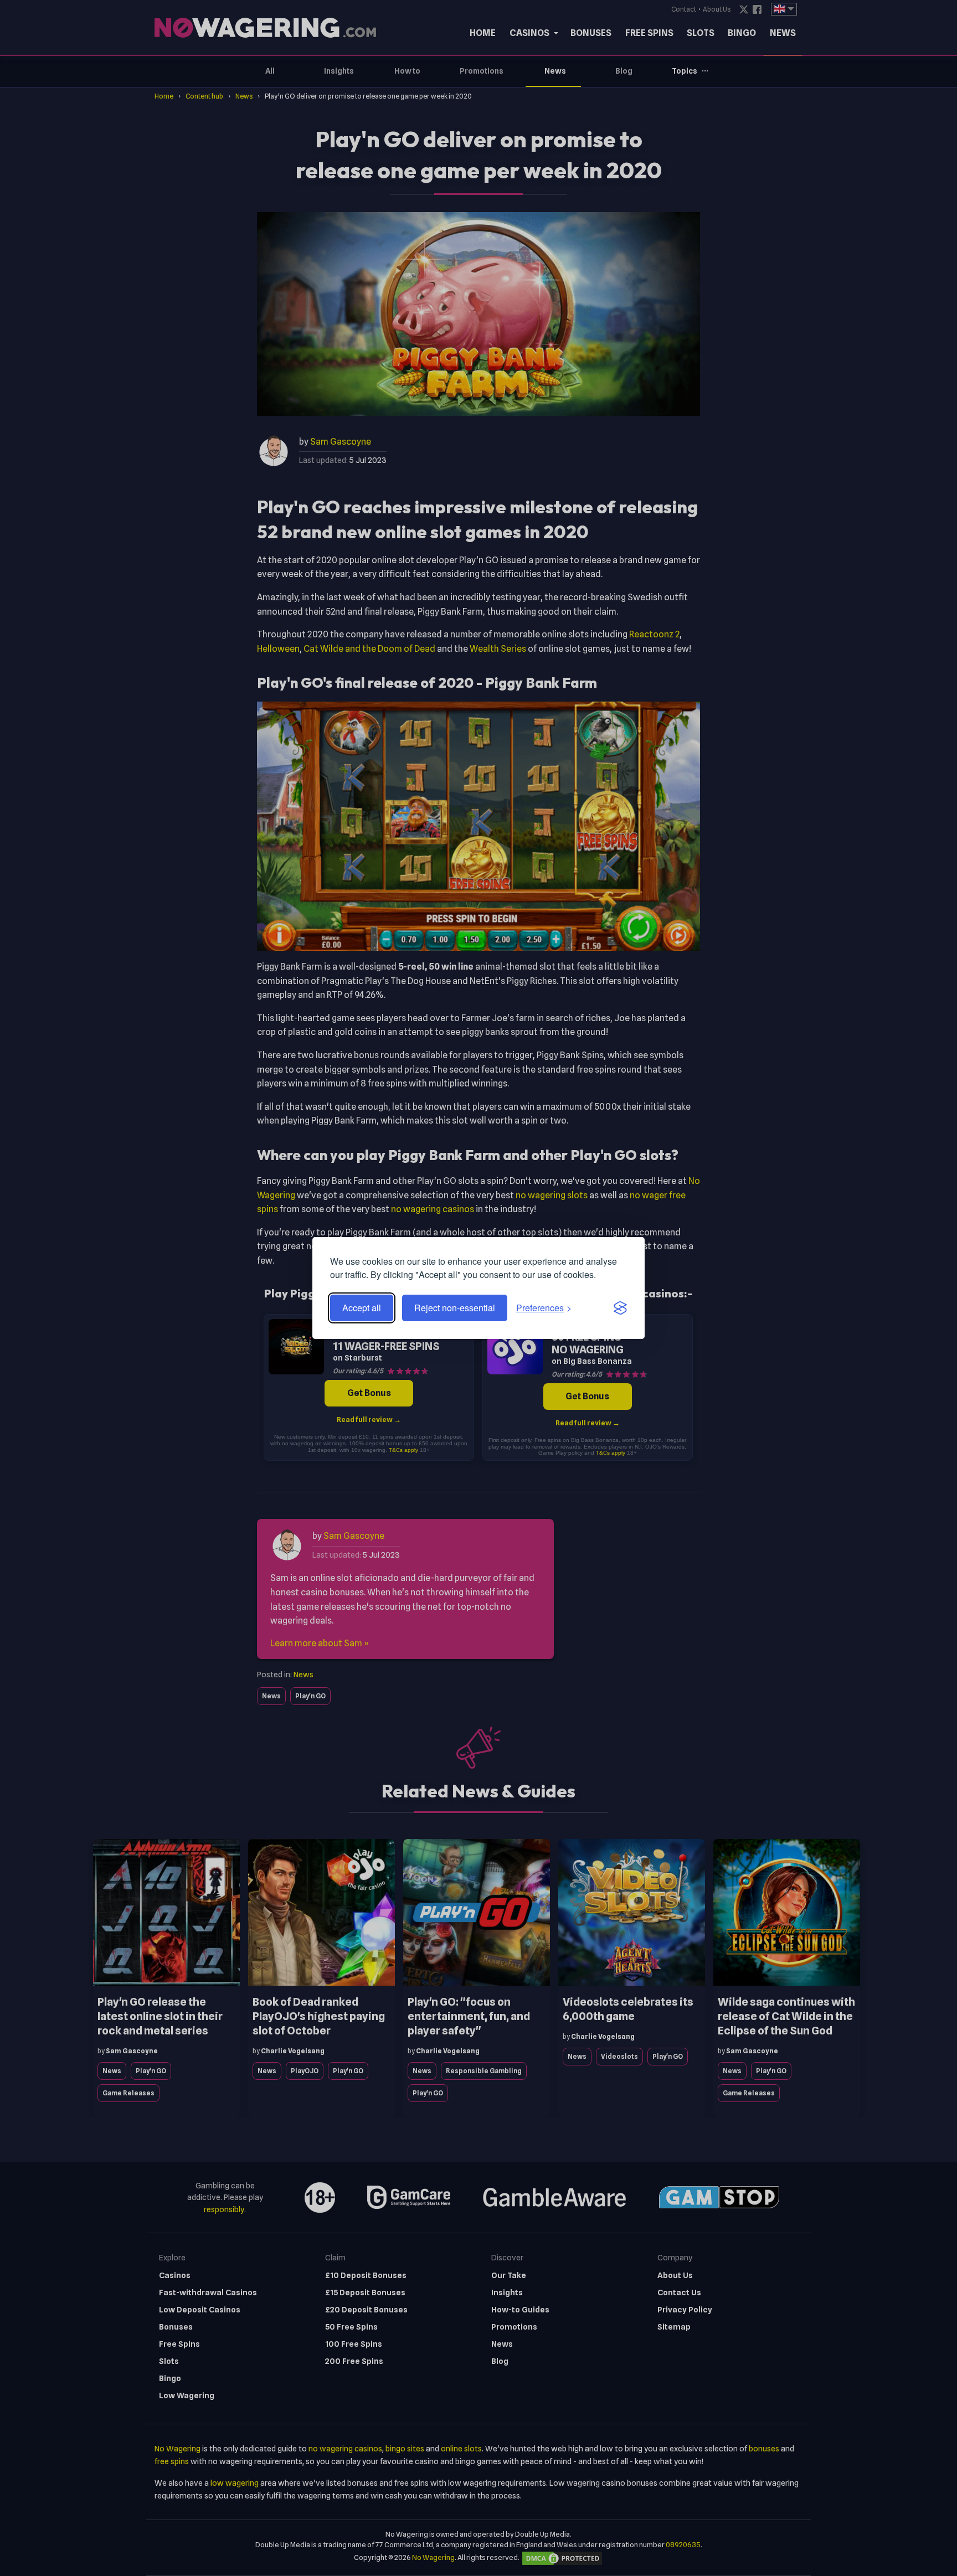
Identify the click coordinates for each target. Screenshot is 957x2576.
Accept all (362, 1308)
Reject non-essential (455, 1308)
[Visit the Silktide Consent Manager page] (620, 1308)
